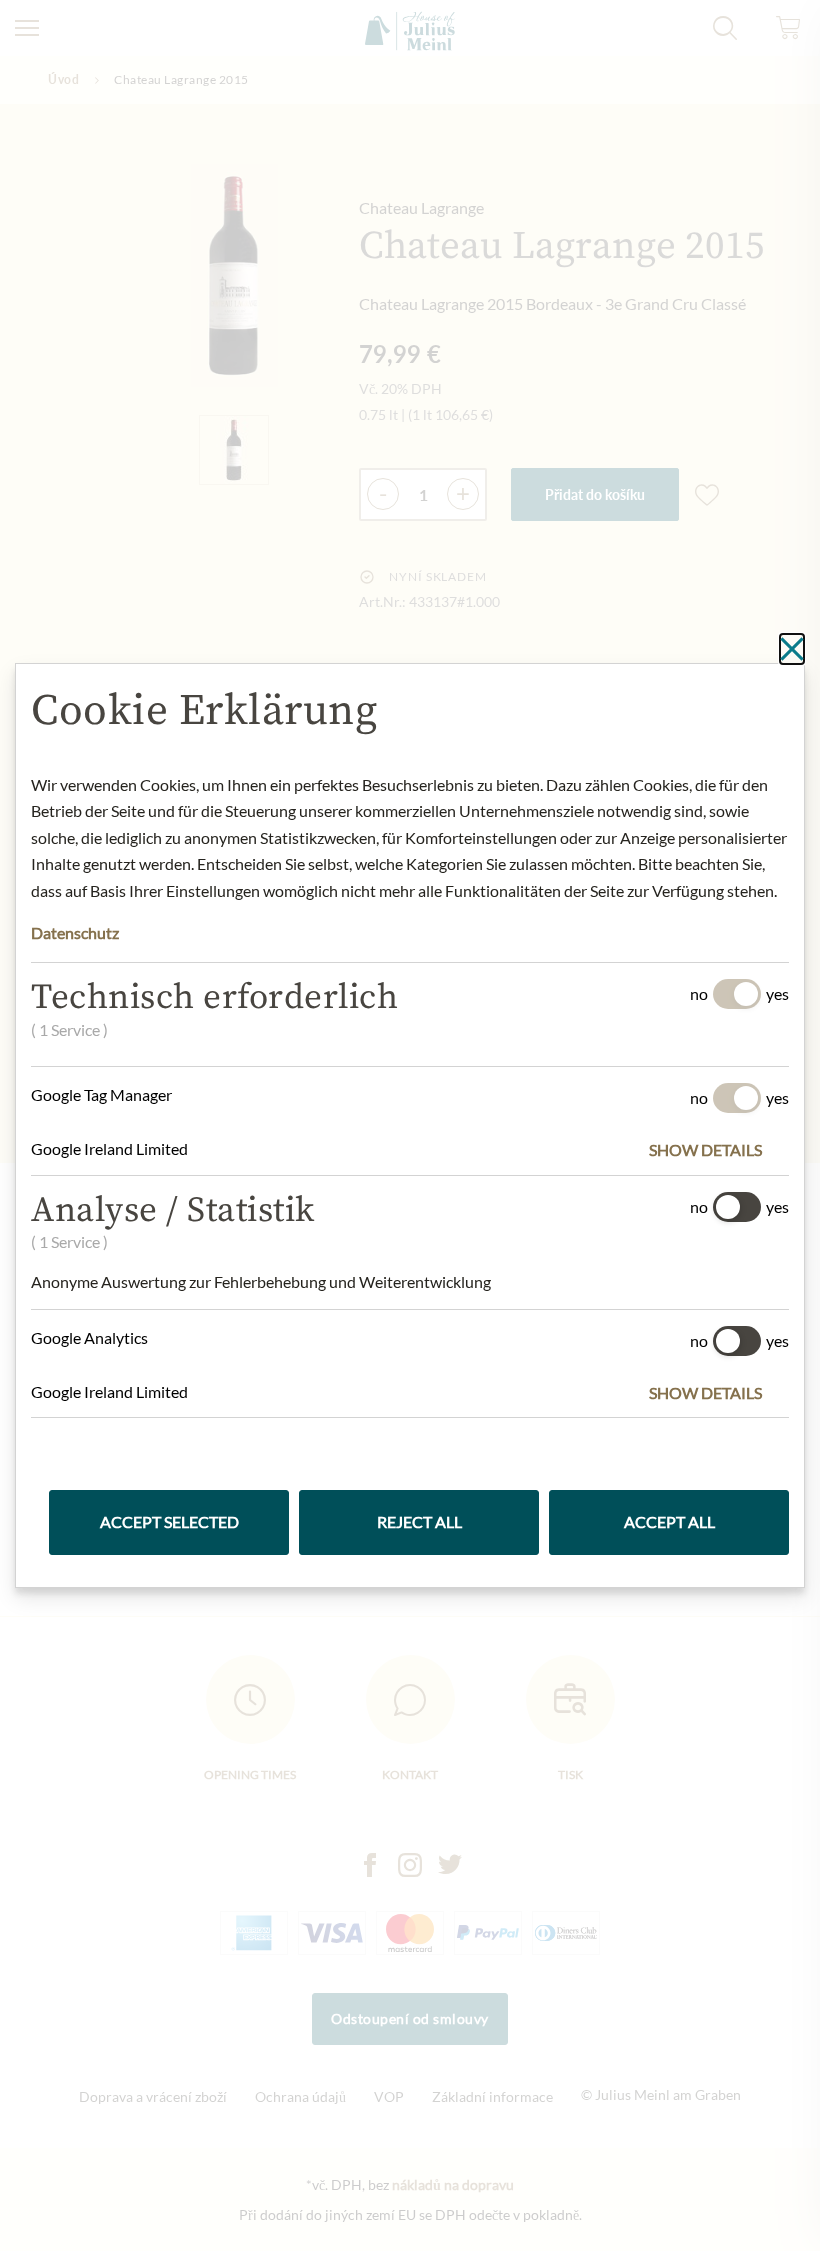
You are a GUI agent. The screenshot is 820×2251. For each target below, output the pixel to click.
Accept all (669, 1521)
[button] (719, 1150)
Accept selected (169, 1521)
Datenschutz (75, 932)
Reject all (419, 1521)
